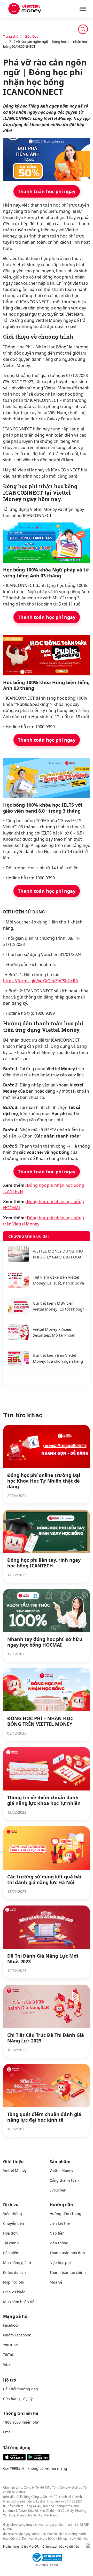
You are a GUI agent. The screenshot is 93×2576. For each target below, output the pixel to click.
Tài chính (11, 2243)
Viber (8, 2364)
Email (8, 2432)
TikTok (8, 2355)
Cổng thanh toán (64, 2180)
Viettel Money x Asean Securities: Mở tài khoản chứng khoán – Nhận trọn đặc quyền (56, 1332)
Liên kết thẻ (60, 2223)
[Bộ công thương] (47, 2557)
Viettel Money (15, 2170)
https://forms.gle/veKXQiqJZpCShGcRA (41, 981)
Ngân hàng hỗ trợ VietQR (21, 2546)
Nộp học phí (14, 2282)
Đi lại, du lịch (14, 2272)
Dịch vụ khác (14, 2292)
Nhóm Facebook (17, 2335)
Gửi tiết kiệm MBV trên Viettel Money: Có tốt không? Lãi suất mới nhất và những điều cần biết (59, 1306)
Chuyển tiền (14, 2223)
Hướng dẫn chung (65, 2214)
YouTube (10, 2345)
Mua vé (56, 2282)
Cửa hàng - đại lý (18, 2399)
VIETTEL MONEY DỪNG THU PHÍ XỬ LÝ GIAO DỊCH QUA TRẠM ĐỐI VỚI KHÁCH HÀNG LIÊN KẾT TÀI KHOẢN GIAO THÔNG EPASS (58, 1254)
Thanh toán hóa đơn (67, 2253)
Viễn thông (13, 2214)
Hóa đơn (10, 2233)
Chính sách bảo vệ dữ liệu (61, 2546)
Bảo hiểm (11, 2253)
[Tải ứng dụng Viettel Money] (26, 2459)
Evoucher (58, 2190)
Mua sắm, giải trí (18, 2263)
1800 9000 (12, 2422)
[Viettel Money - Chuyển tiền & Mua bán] (25, 9)
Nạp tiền (57, 2233)
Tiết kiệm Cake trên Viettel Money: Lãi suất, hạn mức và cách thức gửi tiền (58, 1280)
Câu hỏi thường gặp (21, 2389)
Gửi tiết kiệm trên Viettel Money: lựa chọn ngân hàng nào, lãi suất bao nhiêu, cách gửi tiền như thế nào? (58, 1358)
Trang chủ (11, 36)
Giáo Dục (31, 36)
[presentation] (88, 2546)
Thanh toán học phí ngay (47, 191)
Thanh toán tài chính (68, 2272)
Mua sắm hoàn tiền (20, 2302)
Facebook (11, 2325)
